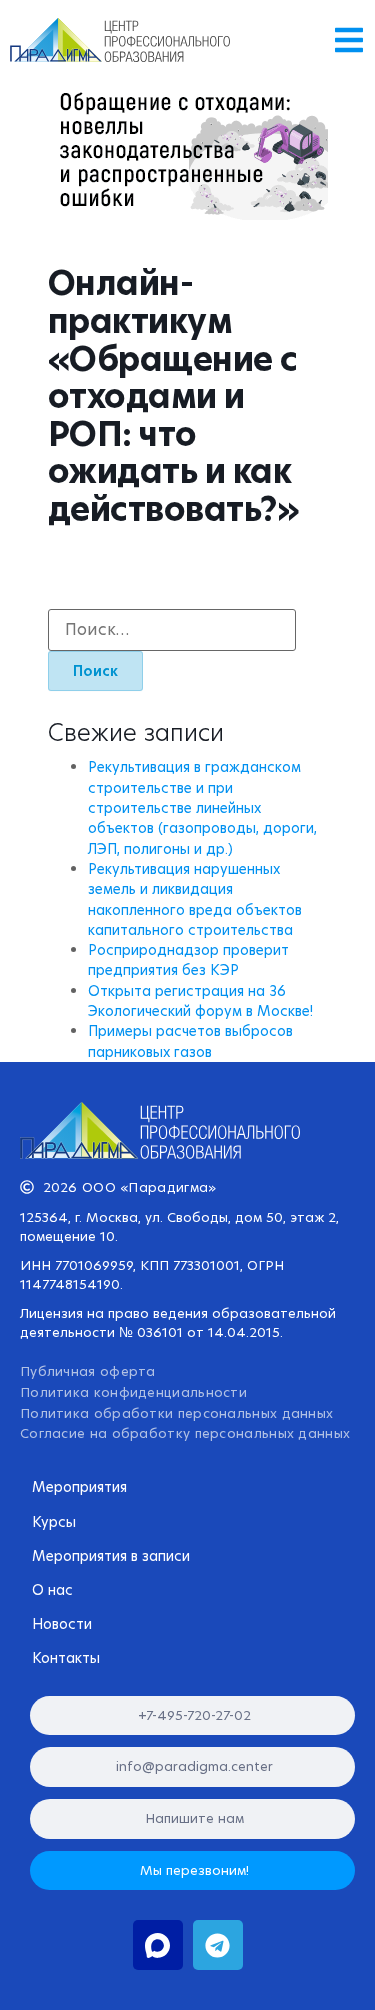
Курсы (54, 1522)
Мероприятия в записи (111, 1556)
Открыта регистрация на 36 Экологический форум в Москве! (200, 1001)
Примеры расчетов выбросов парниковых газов (190, 1041)
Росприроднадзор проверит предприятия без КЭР (188, 960)
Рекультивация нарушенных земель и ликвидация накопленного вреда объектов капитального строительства (195, 899)
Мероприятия (79, 1487)
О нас (52, 1590)
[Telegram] (218, 1945)
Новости (62, 1624)
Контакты (66, 1658)
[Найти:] (172, 630)
